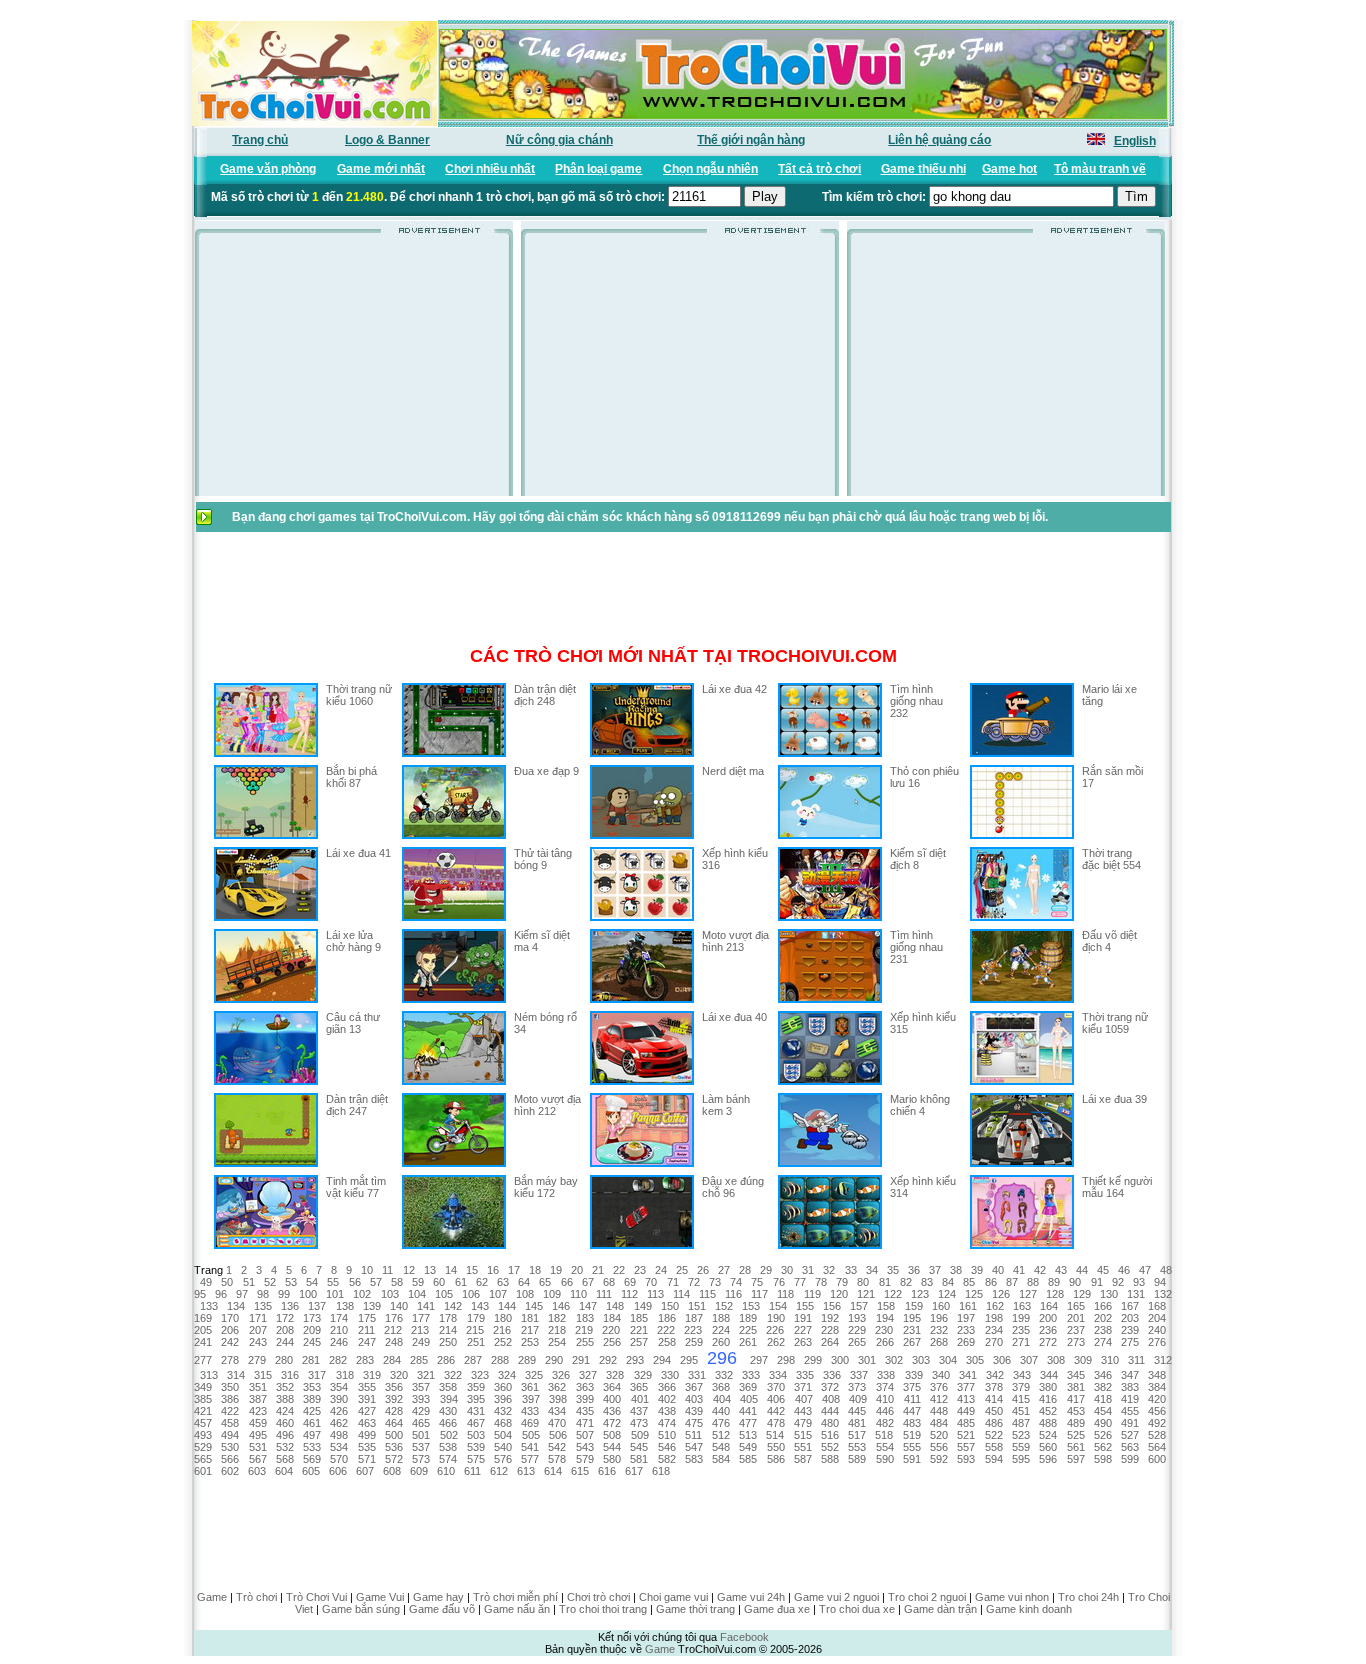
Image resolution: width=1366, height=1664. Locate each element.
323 (480, 1375)
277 (203, 1360)
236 (1048, 1330)
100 (308, 1294)
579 (585, 1459)
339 (914, 1375)
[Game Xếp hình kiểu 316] (642, 917)
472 (612, 1423)
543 (585, 1447)
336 (832, 1375)
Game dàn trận (940, 1609)
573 (421, 1459)
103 (390, 1294)
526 (1103, 1435)
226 (775, 1330)
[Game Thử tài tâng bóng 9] (454, 917)
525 (1076, 1435)
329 (643, 1375)
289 (527, 1360)
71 (673, 1282)
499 (367, 1435)
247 (367, 1342)
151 (697, 1306)
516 (830, 1435)
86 (991, 1282)
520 (939, 1435)
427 (367, 1411)
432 (503, 1411)
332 (724, 1375)
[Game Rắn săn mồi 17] (1022, 835)
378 (994, 1387)
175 (367, 1318)
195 (912, 1318)
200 (1048, 1318)
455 (1130, 1411)
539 (476, 1447)
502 (449, 1435)
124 (947, 1294)
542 (557, 1447)
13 (430, 1270)
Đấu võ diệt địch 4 (1109, 941)
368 (721, 1387)
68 (609, 1282)
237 (1076, 1330)
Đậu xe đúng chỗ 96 (733, 1187)
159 (914, 1306)
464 (394, 1423)
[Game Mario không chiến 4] (830, 1163)
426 (339, 1411)
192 (830, 1318)
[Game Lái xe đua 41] (266, 917)
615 (580, 1471)
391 (367, 1399)
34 (872, 1270)
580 (612, 1459)
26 (703, 1270)
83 (927, 1282)
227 (803, 1330)
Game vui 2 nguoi (836, 1597)
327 (588, 1375)
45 (1103, 1270)
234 (994, 1330)
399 (585, 1399)
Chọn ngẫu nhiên (710, 169)
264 (830, 1342)
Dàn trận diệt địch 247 (357, 1105)
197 (966, 1318)
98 (263, 1294)
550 (776, 1447)
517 (857, 1435)
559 (1021, 1447)
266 (885, 1342)
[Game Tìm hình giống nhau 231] (830, 999)
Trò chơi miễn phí (515, 1597)
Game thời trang (695, 1609)
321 (426, 1375)
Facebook (744, 1637)
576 (503, 1459)
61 (461, 1282)
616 (607, 1471)
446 (885, 1411)
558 (994, 1447)
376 (939, 1387)
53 (291, 1282)
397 (531, 1399)
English (1135, 141)
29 (766, 1270)
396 (503, 1399)
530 (230, 1447)
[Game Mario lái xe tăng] (1022, 753)
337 (859, 1375)
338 (886, 1375)
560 (1048, 1447)
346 (1103, 1375)
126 (1001, 1294)
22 (619, 1270)
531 (258, 1447)
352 (285, 1387)
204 (1157, 1318)
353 (312, 1387)
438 (667, 1411)
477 (748, 1423)
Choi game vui (673, 1597)
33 (851, 1270)
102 (362, 1294)
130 (1109, 1294)
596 (1048, 1459)
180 (503, 1318)
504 (503, 1435)
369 (748, 1387)
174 (339, 1318)
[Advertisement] (354, 370)
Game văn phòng (268, 169)
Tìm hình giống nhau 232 (916, 701)
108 (525, 1294)
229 (857, 1330)
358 (448, 1387)
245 (312, 1342)
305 (975, 1360)
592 (939, 1459)
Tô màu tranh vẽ (1100, 169)
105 (444, 1294)
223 (693, 1330)
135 (263, 1306)
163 (1022, 1306)
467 (476, 1423)
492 (1157, 1423)
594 (994, 1459)
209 (312, 1330)
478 (776, 1423)
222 (666, 1330)
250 (448, 1342)
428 (394, 1411)
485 (966, 1423)
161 (968, 1306)
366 (667, 1387)
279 (257, 1360)
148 (615, 1306)
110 (578, 1294)
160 (941, 1306)
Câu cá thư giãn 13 (353, 1023)
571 (367, 1459)
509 (640, 1435)
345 (1076, 1375)
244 (285, 1342)
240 (1157, 1330)
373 (857, 1387)
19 (556, 1270)
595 (1021, 1459)
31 (808, 1270)
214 (448, 1330)
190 (776, 1318)
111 (604, 1294)
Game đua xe (777, 1609)
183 (585, 1318)
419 (1130, 1399)
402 (667, 1399)
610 (446, 1471)
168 (1157, 1306)
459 (258, 1423)
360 (503, 1387)
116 (733, 1294)
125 (974, 1294)
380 (1048, 1387)
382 (1103, 1387)
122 (893, 1294)
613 (526, 1471)
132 (1163, 1294)
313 (209, 1375)
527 (1130, 1435)
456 (1157, 1411)
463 (367, 1423)
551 (803, 1447)
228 (830, 1330)
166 (1103, 1306)
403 (694, 1399)
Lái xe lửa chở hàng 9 (353, 941)
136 (290, 1306)
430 (448, 1411)
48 (1166, 1270)
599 (1130, 1459)
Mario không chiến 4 (920, 1105)
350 (230, 1387)
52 (270, 1282)
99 (284, 1294)
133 (209, 1306)
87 (1012, 1282)
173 (312, 1318)
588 (830, 1459)
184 (612, 1318)
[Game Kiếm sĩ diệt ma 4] (454, 999)
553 (857, 1447)
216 (502, 1330)
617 (634, 1471)
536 (394, 1447)
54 (312, 1282)
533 (312, 1447)
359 (476, 1387)
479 (803, 1423)
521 (966, 1435)
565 (203, 1459)
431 (476, 1411)
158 (886, 1306)
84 (948, 1282)
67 (588, 1282)
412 (939, 1399)
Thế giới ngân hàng (751, 140)
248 (394, 1342)
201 (1076, 1318)
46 (1124, 1270)
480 (830, 1423)
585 (748, 1459)
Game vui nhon (1012, 1597)
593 (966, 1459)
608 (392, 1471)
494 (230, 1435)
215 (475, 1330)
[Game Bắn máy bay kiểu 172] (454, 1245)
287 (473, 1360)
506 (558, 1435)
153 (751, 1306)
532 (285, 1447)
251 (476, 1342)
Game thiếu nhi (923, 169)
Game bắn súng (361, 1609)
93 (1139, 1282)
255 (585, 1342)
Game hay (438, 1597)
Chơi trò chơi (598, 1597)
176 (394, 1318)
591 (912, 1459)
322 (453, 1375)
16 (493, 1270)
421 (203, 1411)
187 (694, 1318)
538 (448, 1447)
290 (554, 1360)
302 (894, 1360)
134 (236, 1306)
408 (831, 1399)
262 (776, 1342)
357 (421, 1387)
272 (1048, 1342)
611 (472, 1471)
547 (694, 1447)
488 (1048, 1423)
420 (1157, 1399)
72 (694, 1282)
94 (1160, 1282)
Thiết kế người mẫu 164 (1117, 1187)
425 (312, 1411)
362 (557, 1387)
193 (857, 1318)
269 (966, 1342)
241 (203, 1342)
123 (920, 1294)
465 (421, 1423)
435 (585, 1411)
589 (857, 1459)
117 (759, 1294)
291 (581, 1360)
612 (499, 1471)
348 (1157, 1375)
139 (372, 1306)
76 (779, 1282)
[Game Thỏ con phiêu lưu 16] (830, 835)
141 (426, 1306)
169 (203, 1318)
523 (1021, 1435)
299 (813, 1360)
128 (1055, 1294)
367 (694, 1387)
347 (1130, 1375)
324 (507, 1375)
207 (258, 1330)
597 (1076, 1459)
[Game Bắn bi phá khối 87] (266, 835)
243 (258, 1342)
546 (667, 1447)
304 (948, 1360)
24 (661, 1270)
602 (230, 1471)
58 (397, 1282)
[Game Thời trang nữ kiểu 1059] (1022, 1081)
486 (994, 1423)
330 (670, 1375)
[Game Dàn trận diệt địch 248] (454, 753)
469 (530, 1423)
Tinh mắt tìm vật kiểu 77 (356, 1187)
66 (567, 1282)
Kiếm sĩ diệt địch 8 (918, 859)
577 (530, 1459)
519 (912, 1435)
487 (1021, 1423)
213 (420, 1330)
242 (230, 1342)
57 (376, 1282)
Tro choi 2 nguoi (927, 1597)
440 (721, 1411)
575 (476, 1459)
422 (230, 1411)
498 (339, 1435)
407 (804, 1399)
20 (577, 1270)
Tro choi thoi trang (603, 1609)
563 (1130, 1447)
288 (500, 1360)
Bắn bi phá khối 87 (351, 777)
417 (1076, 1399)
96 (221, 1294)
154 (778, 1306)
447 (912, 1411)
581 (639, 1459)
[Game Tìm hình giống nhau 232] (830, 753)
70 (651, 1282)
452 (1048, 1411)
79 (842, 1282)
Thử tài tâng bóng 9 (543, 859)
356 (394, 1387)
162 (995, 1306)
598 (1103, 1459)
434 (557, 1411)
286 (446, 1360)
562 (1103, 1447)
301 (867, 1360)
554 (885, 1447)
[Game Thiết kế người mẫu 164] (1022, 1245)
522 (994, 1435)
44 (1082, 1270)
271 (1021, 1342)
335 (805, 1375)
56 (355, 1282)
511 (693, 1435)
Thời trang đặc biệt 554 (1111, 859)
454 (1103, 1411)
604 (284, 1471)
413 (966, 1399)
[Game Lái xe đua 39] (1022, 1163)
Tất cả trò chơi (819, 169)
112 (629, 1294)
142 (453, 1306)
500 (394, 1435)
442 (776, 1411)
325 (534, 1375)
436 (612, 1411)
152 (724, 1306)
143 (480, 1306)
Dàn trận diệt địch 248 (545, 695)
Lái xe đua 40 (734, 1017)
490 (1103, 1423)
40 (998, 1270)
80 (863, 1282)
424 (285, 1411)
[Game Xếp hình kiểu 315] (830, 1081)
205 (203, 1330)
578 (557, 1459)
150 (670, 1306)
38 (956, 1270)
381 (1076, 1387)
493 (203, 1435)
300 (840, 1360)
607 (365, 1471)
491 (1130, 1423)
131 (1136, 1294)
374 (885, 1387)
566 (230, 1459)
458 (230, 1423)
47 (1145, 1270)
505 (531, 1435)
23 (640, 1270)
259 (694, 1342)
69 (630, 1282)
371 (803, 1387)
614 (553, 1471)
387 (258, 1399)
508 (612, 1435)
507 (585, 1435)
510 (667, 1435)
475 (694, 1423)
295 (689, 1360)
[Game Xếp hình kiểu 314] (830, 1245)
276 (1157, 1342)
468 (503, 1423)
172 (285, 1318)
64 (524, 1282)
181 (530, 1318)
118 (785, 1294)
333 (751, 1375)
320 (399, 1375)
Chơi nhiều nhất (490, 169)
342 (995, 1375)
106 (471, 1294)
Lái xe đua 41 (358, 853)
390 (339, 1399)
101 (335, 1294)
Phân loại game (598, 169)
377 (966, 1387)
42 (1040, 1270)
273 (1076, 1342)
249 (421, 1342)
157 (859, 1306)
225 (748, 1330)
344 (1049, 1375)
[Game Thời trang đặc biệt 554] (1022, 917)
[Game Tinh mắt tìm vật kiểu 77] (266, 1245)
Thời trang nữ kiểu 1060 (359, 695)
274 (1103, 1342)
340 (941, 1375)
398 (558, 1399)
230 (884, 1330)
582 (667, 1459)
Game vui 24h (751, 1597)
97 (242, 1294)
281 (311, 1360)
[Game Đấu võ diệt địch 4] (1022, 999)
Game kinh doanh (1029, 1609)
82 (906, 1282)
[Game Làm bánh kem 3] (642, 1163)
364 (612, 1387)
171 (258, 1318)
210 (339, 1330)
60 (439, 1282)
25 (682, 1270)
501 (421, 1435)
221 (639, 1330)
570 (339, 1459)
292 (608, 1360)
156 (832, 1306)
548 (721, 1447)
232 (939, 1330)
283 (365, 1360)
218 (557, 1330)
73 (715, 1282)
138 (345, 1306)
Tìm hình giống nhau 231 (916, 947)
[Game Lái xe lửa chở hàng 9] (266, 999)
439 (694, 1411)
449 (966, 1411)
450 (994, 1411)
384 (1157, 1387)
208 (285, 1330)
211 (366, 1330)
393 (421, 1399)
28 (745, 1270)
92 (1118, 1282)
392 (394, 1399)
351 (258, 1387)
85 (969, 1282)
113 (655, 1294)
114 (681, 1294)
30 (787, 1270)
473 (639, 1423)
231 (912, 1330)
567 (258, 1459)
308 (1056, 1360)
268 (939, 1342)
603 (257, 1471)
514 (775, 1435)
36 (914, 1270)
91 (1097, 1282)
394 (449, 1399)
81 (885, 1282)
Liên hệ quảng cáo (939, 140)
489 (1076, 1423)
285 (419, 1360)
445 (857, 1411)
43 (1061, 1270)
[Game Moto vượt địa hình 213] (642, 999)
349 (203, 1387)
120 (839, 1294)
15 (472, 1270)
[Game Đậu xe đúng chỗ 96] (642, 1245)
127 (1028, 1294)
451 (1021, 1411)
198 (994, 1318)
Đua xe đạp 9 (546, 771)
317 (317, 1375)
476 (721, 1423)
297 (759, 1360)
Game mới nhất (381, 169)
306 (1002, 1360)
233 (966, 1330)
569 (312, 1459)
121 (866, 1294)
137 (317, 1306)
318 (345, 1375)
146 (561, 1306)
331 (697, 1375)
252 (503, 1342)
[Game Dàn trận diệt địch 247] (266, 1163)
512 (721, 1435)
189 (748, 1318)
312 (1163, 1360)
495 (258, 1435)
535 (367, 1447)
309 (1083, 1360)
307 (1029, 1360)
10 (367, 1270)
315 (263, 1375)
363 (585, 1387)
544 (612, 1447)
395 (476, 1399)
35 (893, 1270)
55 (333, 1282)
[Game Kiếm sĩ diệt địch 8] (830, 917)
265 (857, 1342)
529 (203, 1447)
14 (451, 1270)
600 (1157, 1459)
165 (1076, 1306)
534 (339, 1447)
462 (339, 1423)
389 (312, 1399)
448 (939, 1411)
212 (393, 1330)
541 (530, 1447)
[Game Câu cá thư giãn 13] (266, 1081)
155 (805, 1306)
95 (200, 1294)
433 (530, 1411)
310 (1110, 1360)
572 (394, 1459)
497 (312, 1435)
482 (885, 1423)
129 (1082, 1294)
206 (230, 1330)
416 (1048, 1399)
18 (535, 1270)
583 (694, 1459)
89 (1054, 1282)
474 (667, 1423)
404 (722, 1399)
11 (387, 1270)
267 (912, 1342)
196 (939, 1318)
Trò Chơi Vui (316, 1597)
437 (639, 1411)
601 (203, 1471)
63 (503, 1282)
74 (736, 1282)
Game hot (1009, 169)
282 (338, 1360)
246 (339, 1342)
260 (721, 1342)
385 (203, 1399)
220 (611, 1330)
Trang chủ (260, 140)
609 (419, 1471)
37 (935, 1270)
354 (339, 1387)
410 (885, 1399)
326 (561, 1375)
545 (639, 1447)
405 (749, 1399)
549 (748, 1447)
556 (939, 1447)
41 (1019, 1270)
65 (545, 1282)
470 (557, 1423)
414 (994, 1399)
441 (748, 1411)
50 (227, 1282)
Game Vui (380, 1597)
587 (803, 1459)
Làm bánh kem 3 (726, 1105)
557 (966, 1447)
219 (584, 1330)
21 (598, 1270)
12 (409, 1270)
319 (372, 1375)
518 (884, 1435)
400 (612, 1399)
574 (448, 1459)
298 (786, 1360)
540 (503, 1447)
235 (1021, 1330)
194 (885, 1318)
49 (206, 1282)
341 (968, 1375)
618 (661, 1471)
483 (912, 1423)
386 (230, 1399)
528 (1157, 1435)
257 (639, 1342)
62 (482, 1282)
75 (757, 1282)
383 (1130, 1387)
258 (667, 1342)
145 (534, 1306)
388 (285, 1399)
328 (615, 1375)
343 (1022, 1375)
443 (803, 1411)
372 (830, 1387)
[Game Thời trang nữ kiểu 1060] (266, 753)
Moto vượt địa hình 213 (735, 941)
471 (585, 1423)
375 (912, 1387)
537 (421, 1447)
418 (1103, 1399)
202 (1103, 1318)
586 (776, 1459)
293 (635, 1360)
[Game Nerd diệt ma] (642, 835)
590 (885, 1459)
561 (1076, 1447)
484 (939, 1423)
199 (1021, 1318)
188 (721, 1318)
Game (212, 1597)
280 (284, 1360)
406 (776, 1399)
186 (667, 1318)
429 (421, 1411)
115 (707, 1294)
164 (1049, 1306)
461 (312, 1423)
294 (662, 1360)
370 (776, 1387)
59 (418, 1282)
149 (643, 1306)
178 (448, 1318)
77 (800, 1282)
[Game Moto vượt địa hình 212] (454, 1163)
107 (498, 1294)
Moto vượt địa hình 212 (547, 1105)
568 (285, 1459)
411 (912, 1399)
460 (285, 1423)
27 (724, 1270)
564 (1157, 1447)
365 (639, 1387)
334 (778, 1375)
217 (530, 1330)
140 (399, 1306)
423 (258, 1411)
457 (203, 1423)
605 (311, 1471)
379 (1021, 1387)
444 (830, 1411)
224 (721, 1330)
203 (1130, 1318)
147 (588, 1306)
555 (912, 1447)
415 (1021, 1399)
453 (1076, 1411)
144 (507, 1306)
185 (639, 1318)
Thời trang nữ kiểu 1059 (1115, 1023)
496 (285, 1435)
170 (230, 1318)
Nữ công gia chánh (559, 140)
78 (821, 1282)
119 (812, 1294)
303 (921, 1360)
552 (830, 1447)
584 (721, 1459)
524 (1048, 1435)
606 (338, 1471)
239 (1130, 1330)
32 (829, 1270)
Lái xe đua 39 (1114, 1099)
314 (236, 1375)
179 (476, 1318)
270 (994, 1342)
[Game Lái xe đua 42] (642, 753)
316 (290, 1375)
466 (448, 1423)
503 (476, 1435)
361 (530, 1387)
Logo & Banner (387, 140)
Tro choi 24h (1088, 1597)
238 (1103, 1330)
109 (552, 1294)
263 (803, 1342)
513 (748, 1435)
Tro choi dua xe (857, 1609)
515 (803, 1435)
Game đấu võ (442, 1609)
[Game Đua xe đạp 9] (454, 835)
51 (249, 1282)
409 (858, 1399)
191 (803, 1318)
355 (367, 1387)
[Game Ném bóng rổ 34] (454, 1081)
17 (514, 1270)
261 (748, 1342)
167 (1130, 1306)
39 (977, 1270)
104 (417, 1294)
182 (557, 1318)
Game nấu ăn (517, 1609)
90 (1075, 1282)
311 (1136, 1360)
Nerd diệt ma (733, 771)
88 (1033, 1282)
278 (230, 1360)
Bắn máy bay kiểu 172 (546, 1187)
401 (640, 1399)
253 (530, 1342)
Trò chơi (256, 1597)
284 (392, 1360)
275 (1130, 1342)
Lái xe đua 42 (734, 689)
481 (857, 1423)
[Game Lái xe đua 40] (642, 1081)
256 (612, 1342)
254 (557, 1342)
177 (421, 1318)
